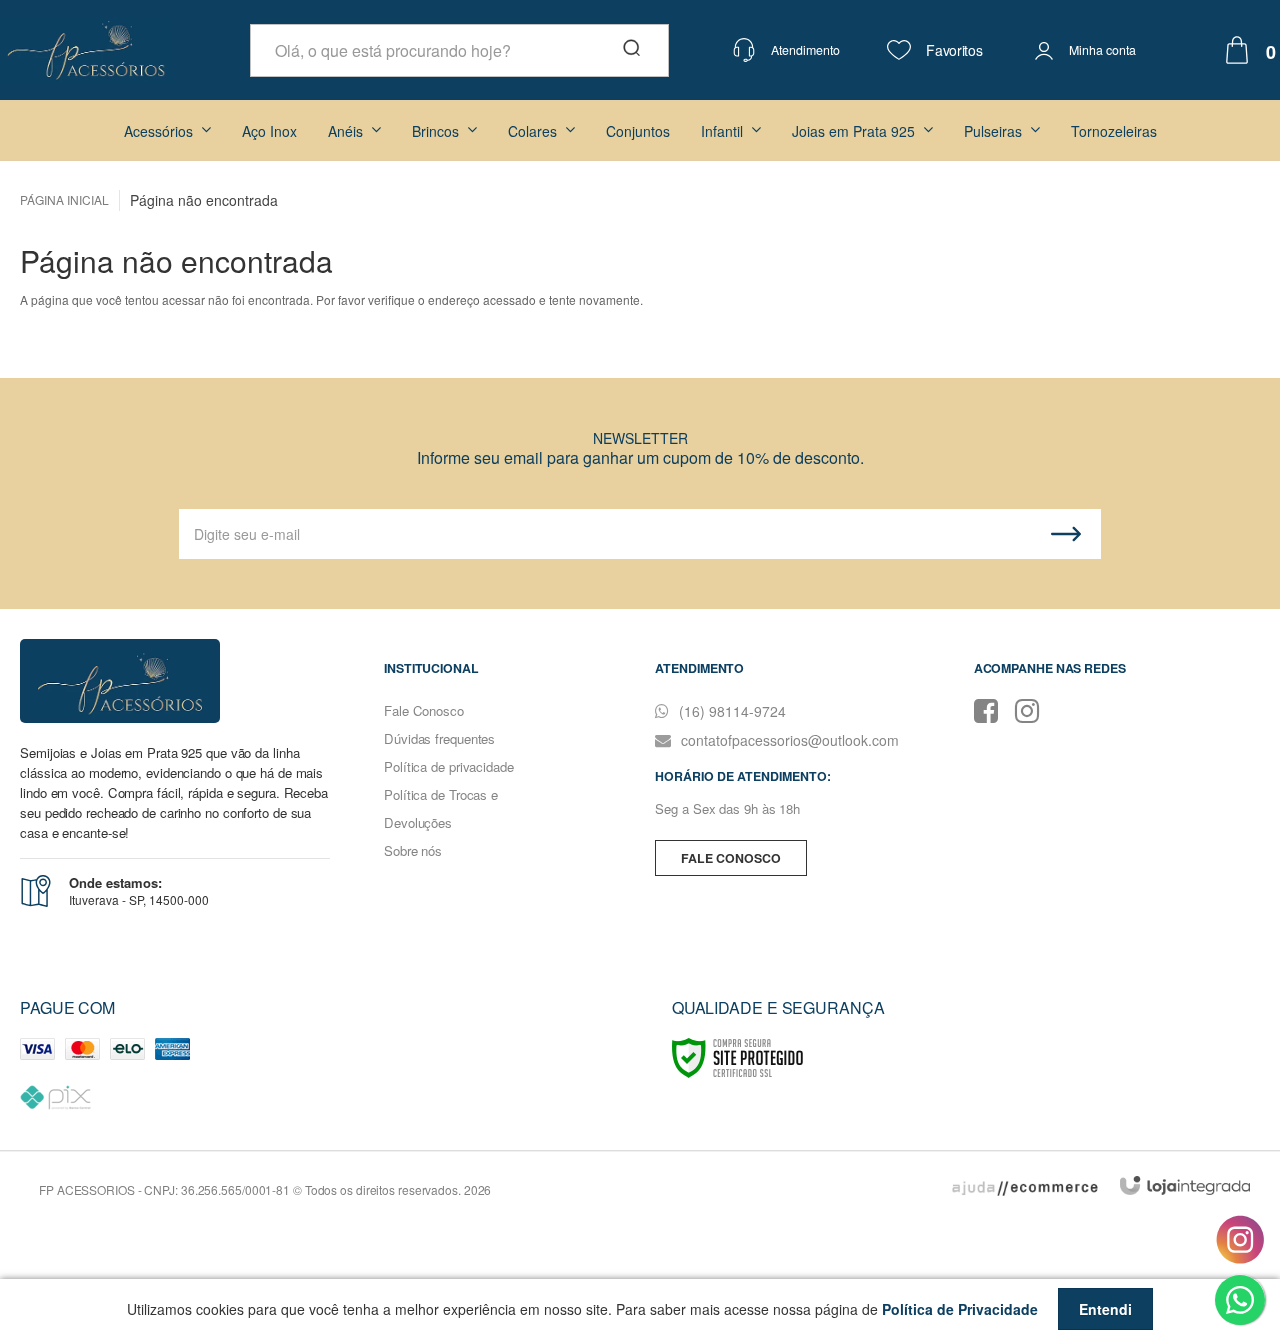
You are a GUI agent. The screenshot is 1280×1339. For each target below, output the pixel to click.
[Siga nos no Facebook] (993, 709)
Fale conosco (731, 858)
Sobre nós (413, 850)
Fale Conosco (424, 710)
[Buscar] (630, 50)
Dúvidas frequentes (439, 738)
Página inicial (64, 199)
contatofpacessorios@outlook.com (788, 740)
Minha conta (1103, 50)
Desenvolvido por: (1022, 1187)
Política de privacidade (449, 766)
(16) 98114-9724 (730, 711)
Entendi (1105, 1309)
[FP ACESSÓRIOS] (86, 50)
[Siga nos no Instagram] (1034, 709)
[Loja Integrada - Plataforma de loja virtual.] (1185, 1185)
